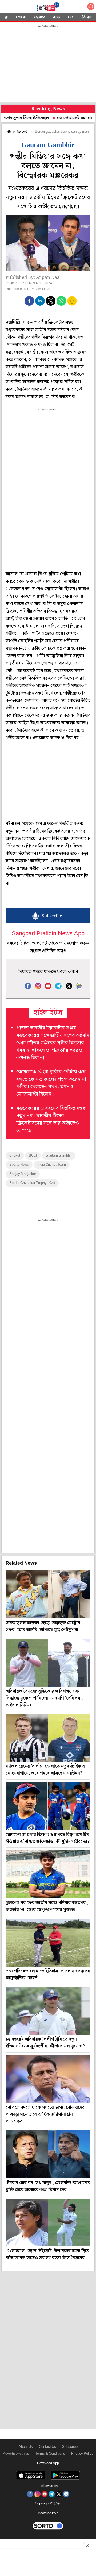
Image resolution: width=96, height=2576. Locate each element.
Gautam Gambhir (59, 1156)
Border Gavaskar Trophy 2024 (32, 1183)
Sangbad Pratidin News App (48, 934)
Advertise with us (16, 2454)
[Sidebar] (5, 7)
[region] (48, 64)
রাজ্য (57, 17)
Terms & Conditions (50, 2454)
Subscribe (70, 2447)
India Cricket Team (52, 1165)
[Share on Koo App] (72, 304)
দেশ (71, 17)
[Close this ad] (87, 2546)
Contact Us (47, 2447)
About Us (26, 2447)
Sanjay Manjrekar (23, 1174)
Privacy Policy (82, 2454)
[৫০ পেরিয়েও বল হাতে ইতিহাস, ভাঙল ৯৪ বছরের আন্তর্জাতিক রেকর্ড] (48, 1943)
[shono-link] (91, 8)
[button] (29, 301)
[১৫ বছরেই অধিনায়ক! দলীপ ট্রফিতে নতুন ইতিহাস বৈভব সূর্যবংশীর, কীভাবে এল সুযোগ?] (48, 2011)
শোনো (21, 17)
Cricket (15, 1156)
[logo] (48, 8)
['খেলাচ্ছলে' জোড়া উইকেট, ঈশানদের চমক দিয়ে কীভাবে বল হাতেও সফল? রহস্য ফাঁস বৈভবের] (48, 2222)
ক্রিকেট (23, 132)
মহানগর (39, 17)
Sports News (19, 1165)
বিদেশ (87, 17)
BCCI (33, 1156)
